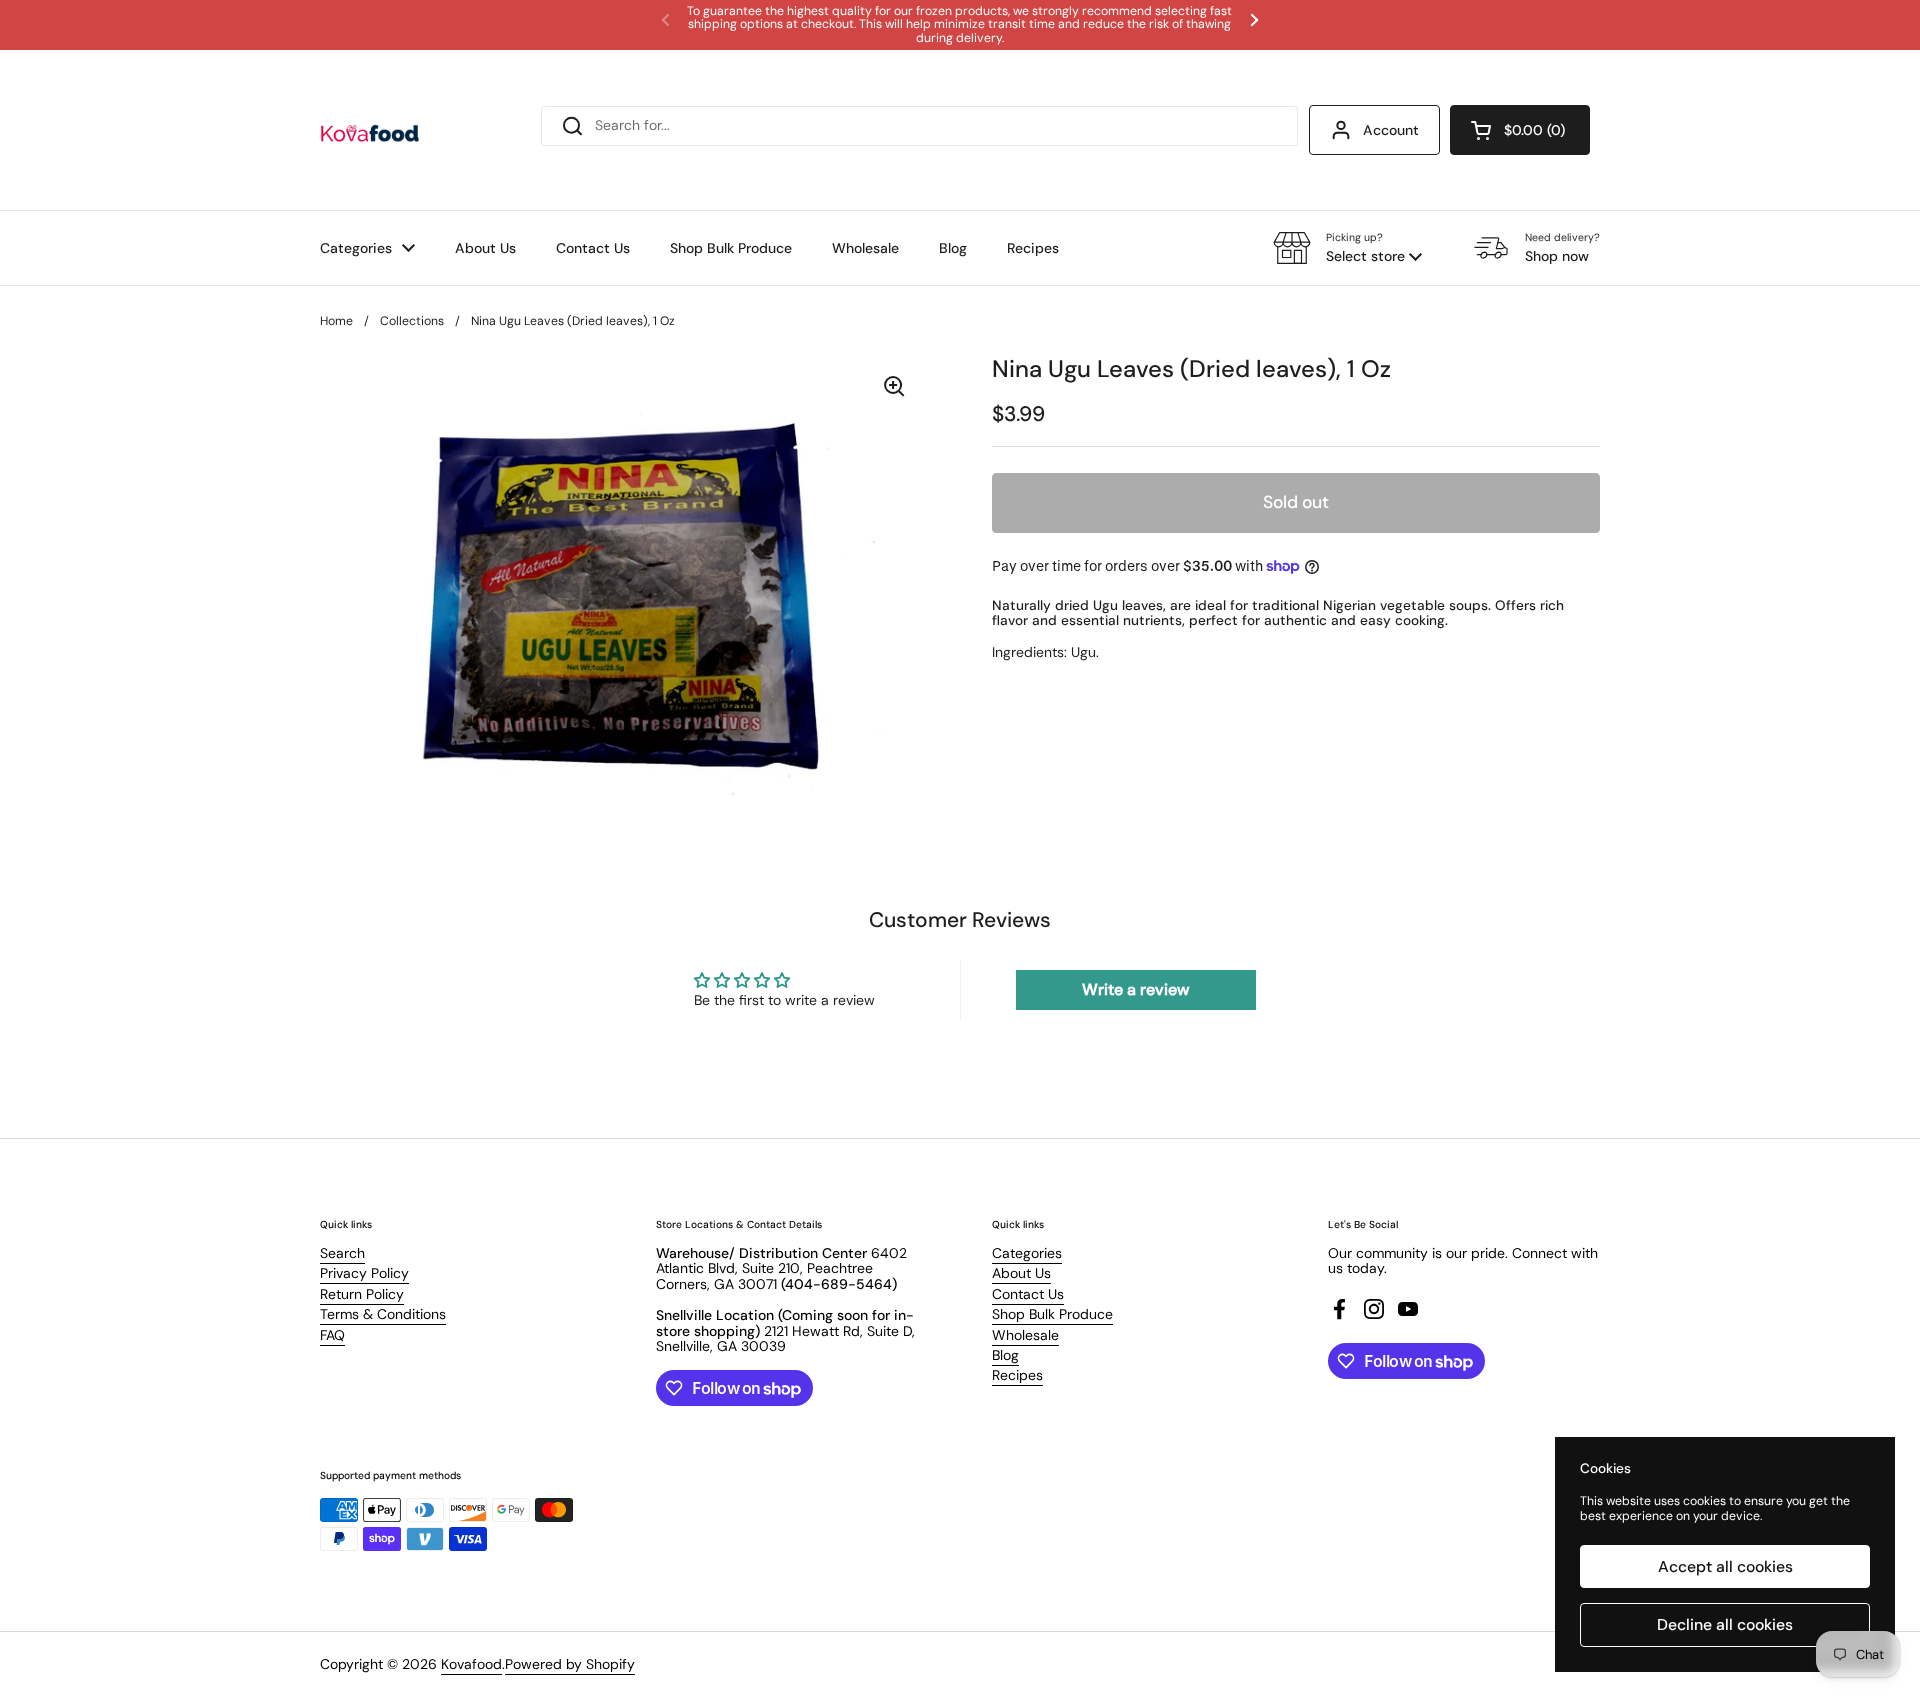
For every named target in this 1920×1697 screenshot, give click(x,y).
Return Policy (362, 1294)
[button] (1520, 130)
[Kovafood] (370, 130)
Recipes (1017, 1375)
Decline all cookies (1725, 1624)
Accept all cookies (1725, 1566)
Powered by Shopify (570, 1664)
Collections (412, 321)
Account (1391, 130)
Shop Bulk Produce (1052, 1314)
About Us (1021, 1273)
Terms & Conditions (383, 1314)
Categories (1027, 1253)
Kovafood (471, 1664)
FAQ (332, 1335)
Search (342, 1253)
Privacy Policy (364, 1273)
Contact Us (1028, 1294)
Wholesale (1025, 1335)
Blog (1005, 1355)
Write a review (1135, 989)
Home (336, 321)
